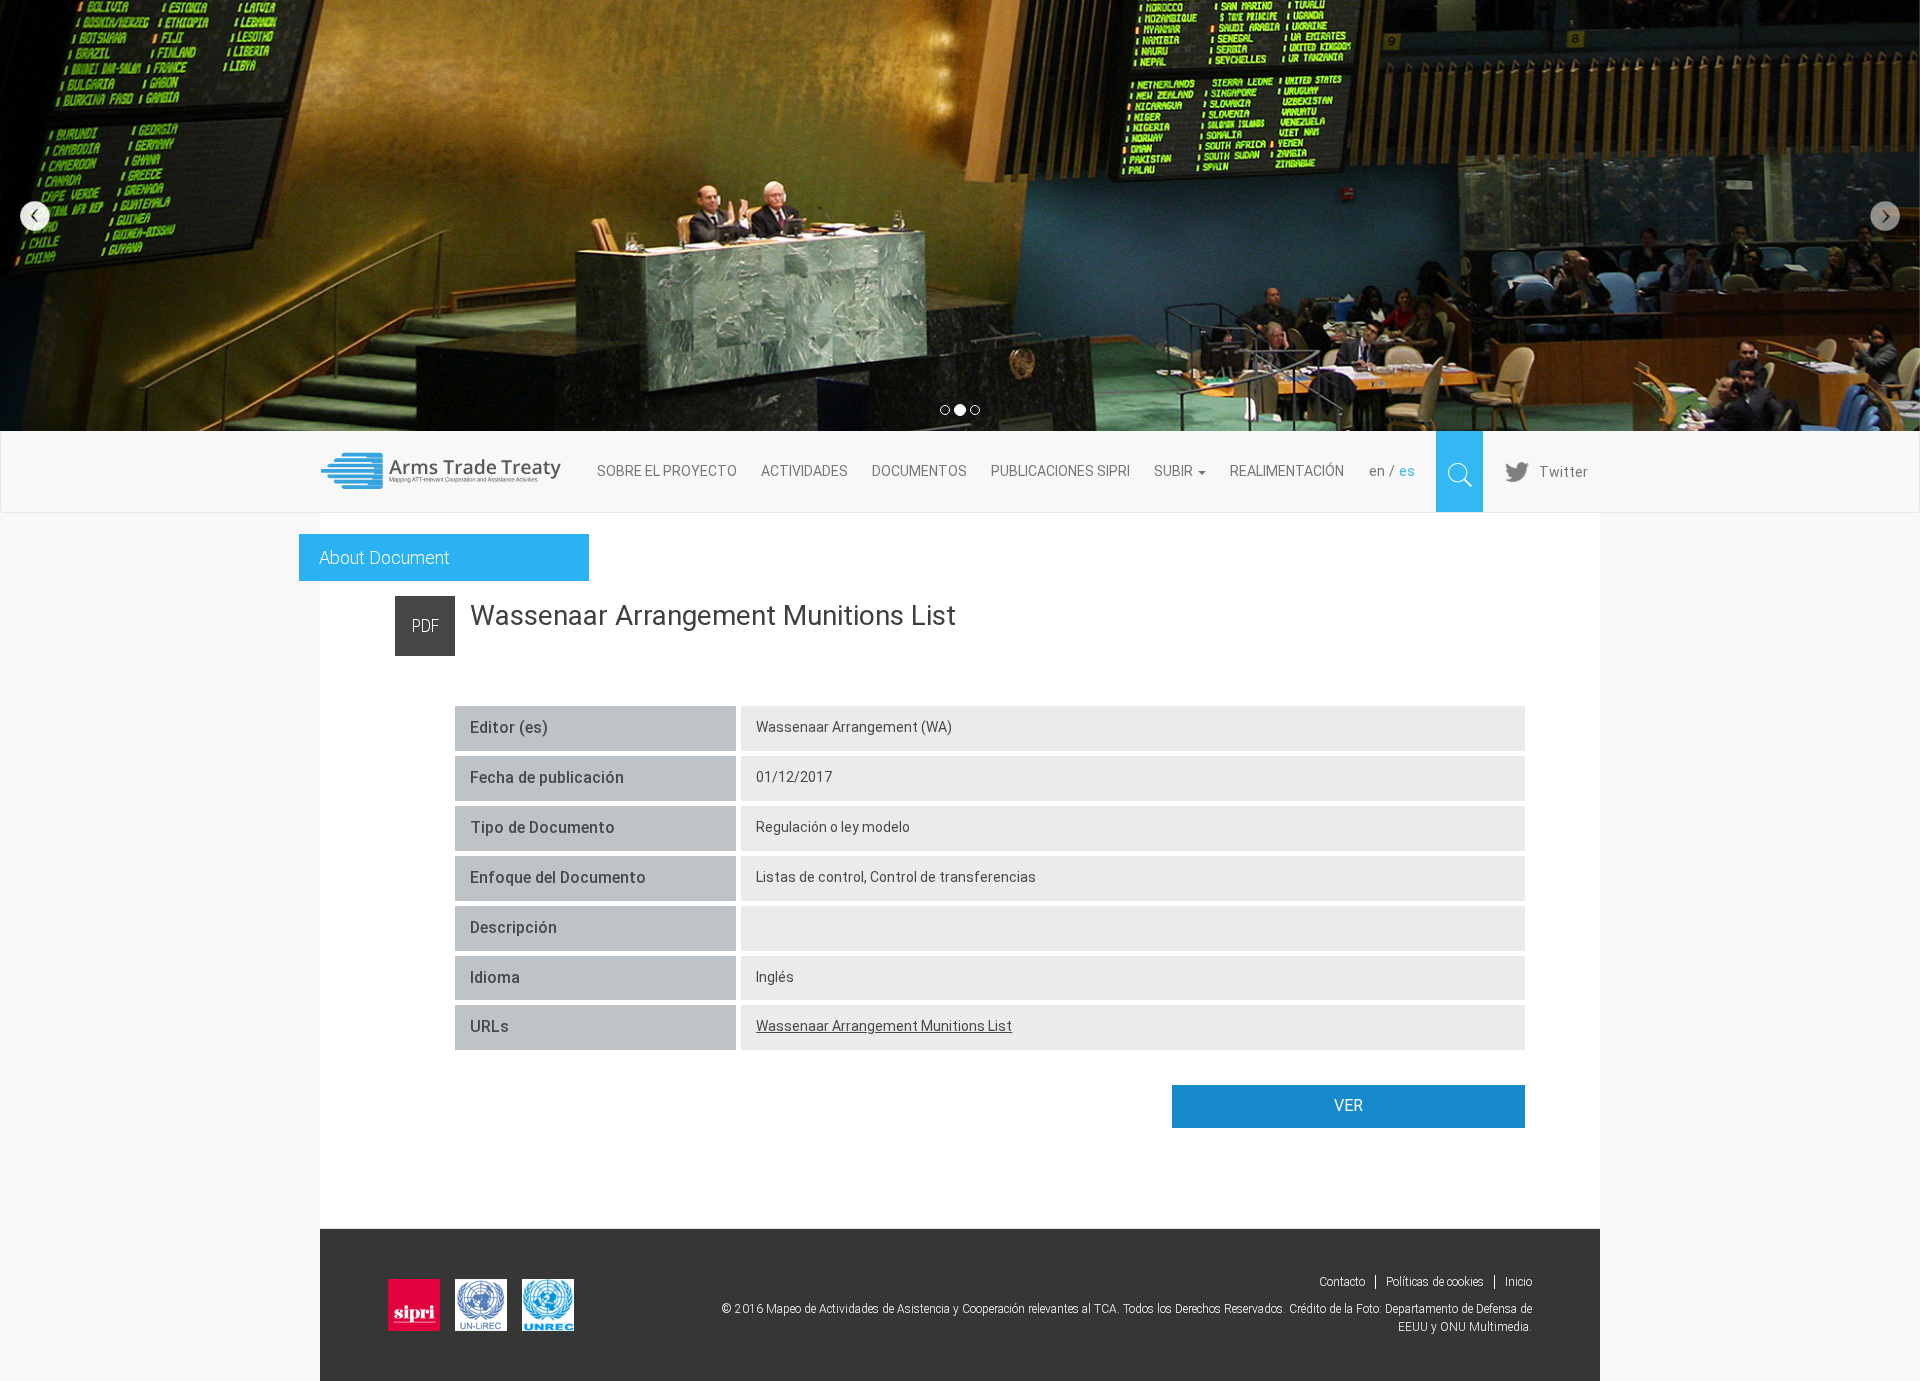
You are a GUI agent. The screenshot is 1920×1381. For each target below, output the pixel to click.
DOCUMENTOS (919, 471)
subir (1175, 471)
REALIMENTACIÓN (1287, 471)
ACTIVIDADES (804, 471)
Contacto (1342, 1282)
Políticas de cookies (1435, 1282)
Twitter (1563, 472)
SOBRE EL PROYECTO (667, 471)
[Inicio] (452, 471)
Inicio (1518, 1282)
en (1377, 471)
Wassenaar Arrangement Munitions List (884, 1026)
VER (1348, 1105)
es (1407, 471)
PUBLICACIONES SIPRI (1060, 471)
